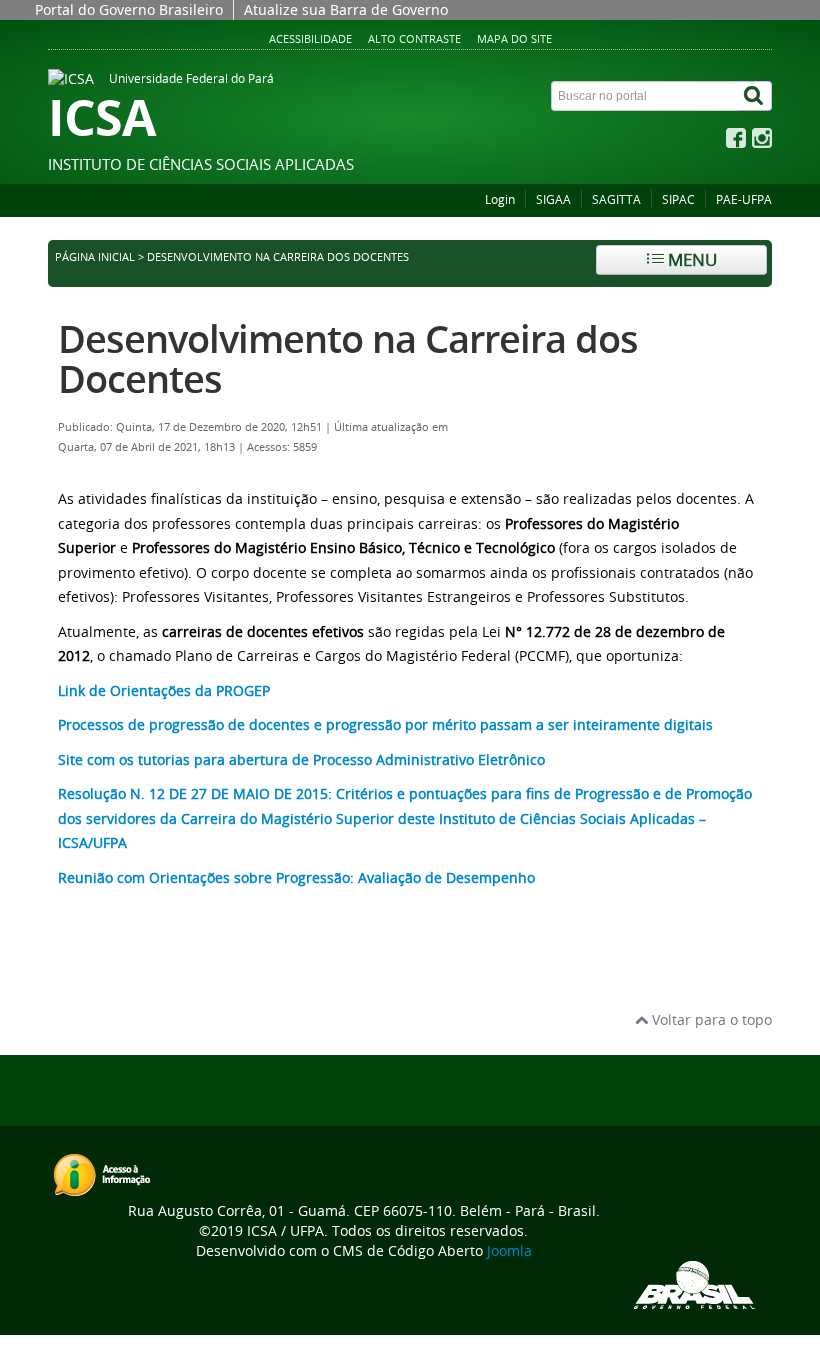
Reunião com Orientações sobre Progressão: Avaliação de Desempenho (296, 877)
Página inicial (95, 257)
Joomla (509, 1250)
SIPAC (678, 199)
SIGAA (553, 199)
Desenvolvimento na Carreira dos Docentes (348, 358)
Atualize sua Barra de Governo (346, 9)
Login (500, 199)
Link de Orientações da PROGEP (164, 690)
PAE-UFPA (744, 199)
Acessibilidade (310, 38)
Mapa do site (514, 38)
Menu (690, 259)
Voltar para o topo (710, 1019)
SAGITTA (616, 199)
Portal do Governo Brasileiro (129, 9)
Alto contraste (414, 38)
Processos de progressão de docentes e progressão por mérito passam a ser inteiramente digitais (385, 724)
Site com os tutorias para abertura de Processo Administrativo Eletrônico (301, 759)
